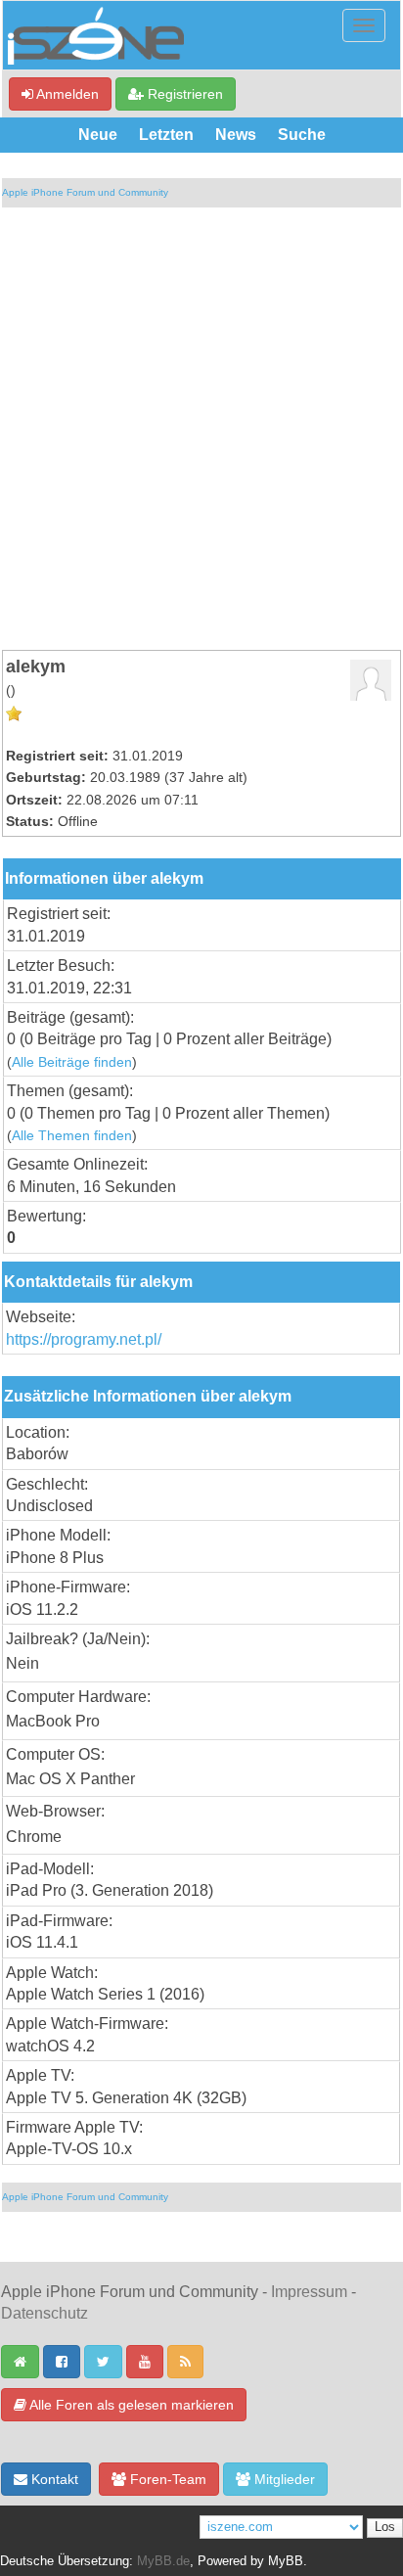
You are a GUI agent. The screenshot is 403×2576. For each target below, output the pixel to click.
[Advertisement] (201, 429)
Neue (98, 135)
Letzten (166, 135)
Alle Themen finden (72, 1136)
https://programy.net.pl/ (84, 1339)
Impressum (309, 2292)
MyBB (286, 2561)
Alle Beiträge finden (72, 1062)
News (236, 135)
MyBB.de (163, 2561)
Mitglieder (283, 2479)
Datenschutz (45, 2313)
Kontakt (53, 2479)
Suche (302, 135)
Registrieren (183, 94)
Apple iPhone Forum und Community (85, 192)
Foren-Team (166, 2479)
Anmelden (66, 94)
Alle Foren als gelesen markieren (130, 2405)
